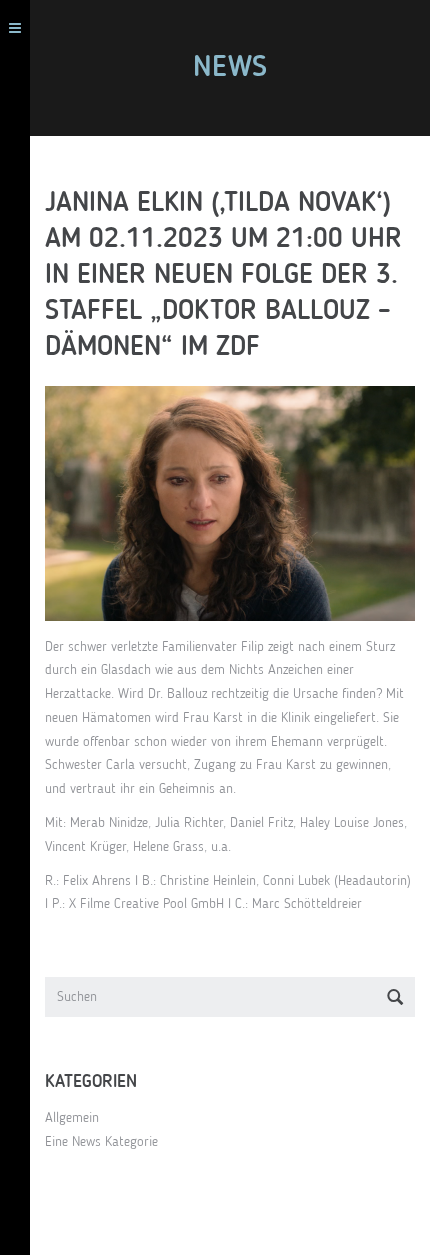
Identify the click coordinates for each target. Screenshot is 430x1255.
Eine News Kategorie (101, 1142)
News (230, 68)
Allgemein (72, 1118)
